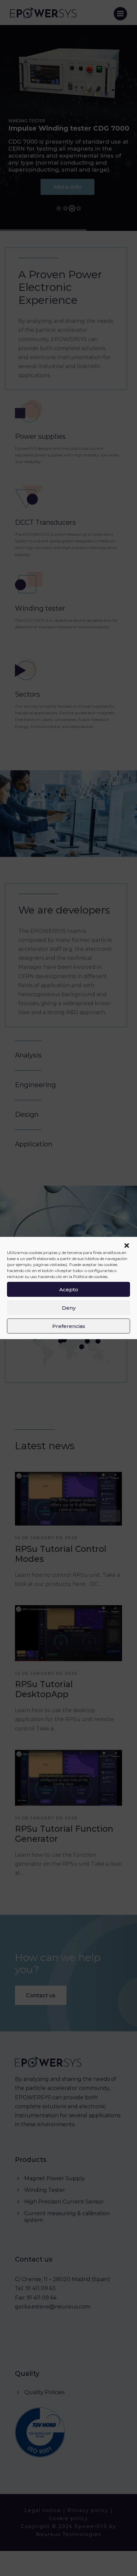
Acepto (69, 1289)
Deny (69, 1307)
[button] (127, 1246)
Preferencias (69, 1326)
